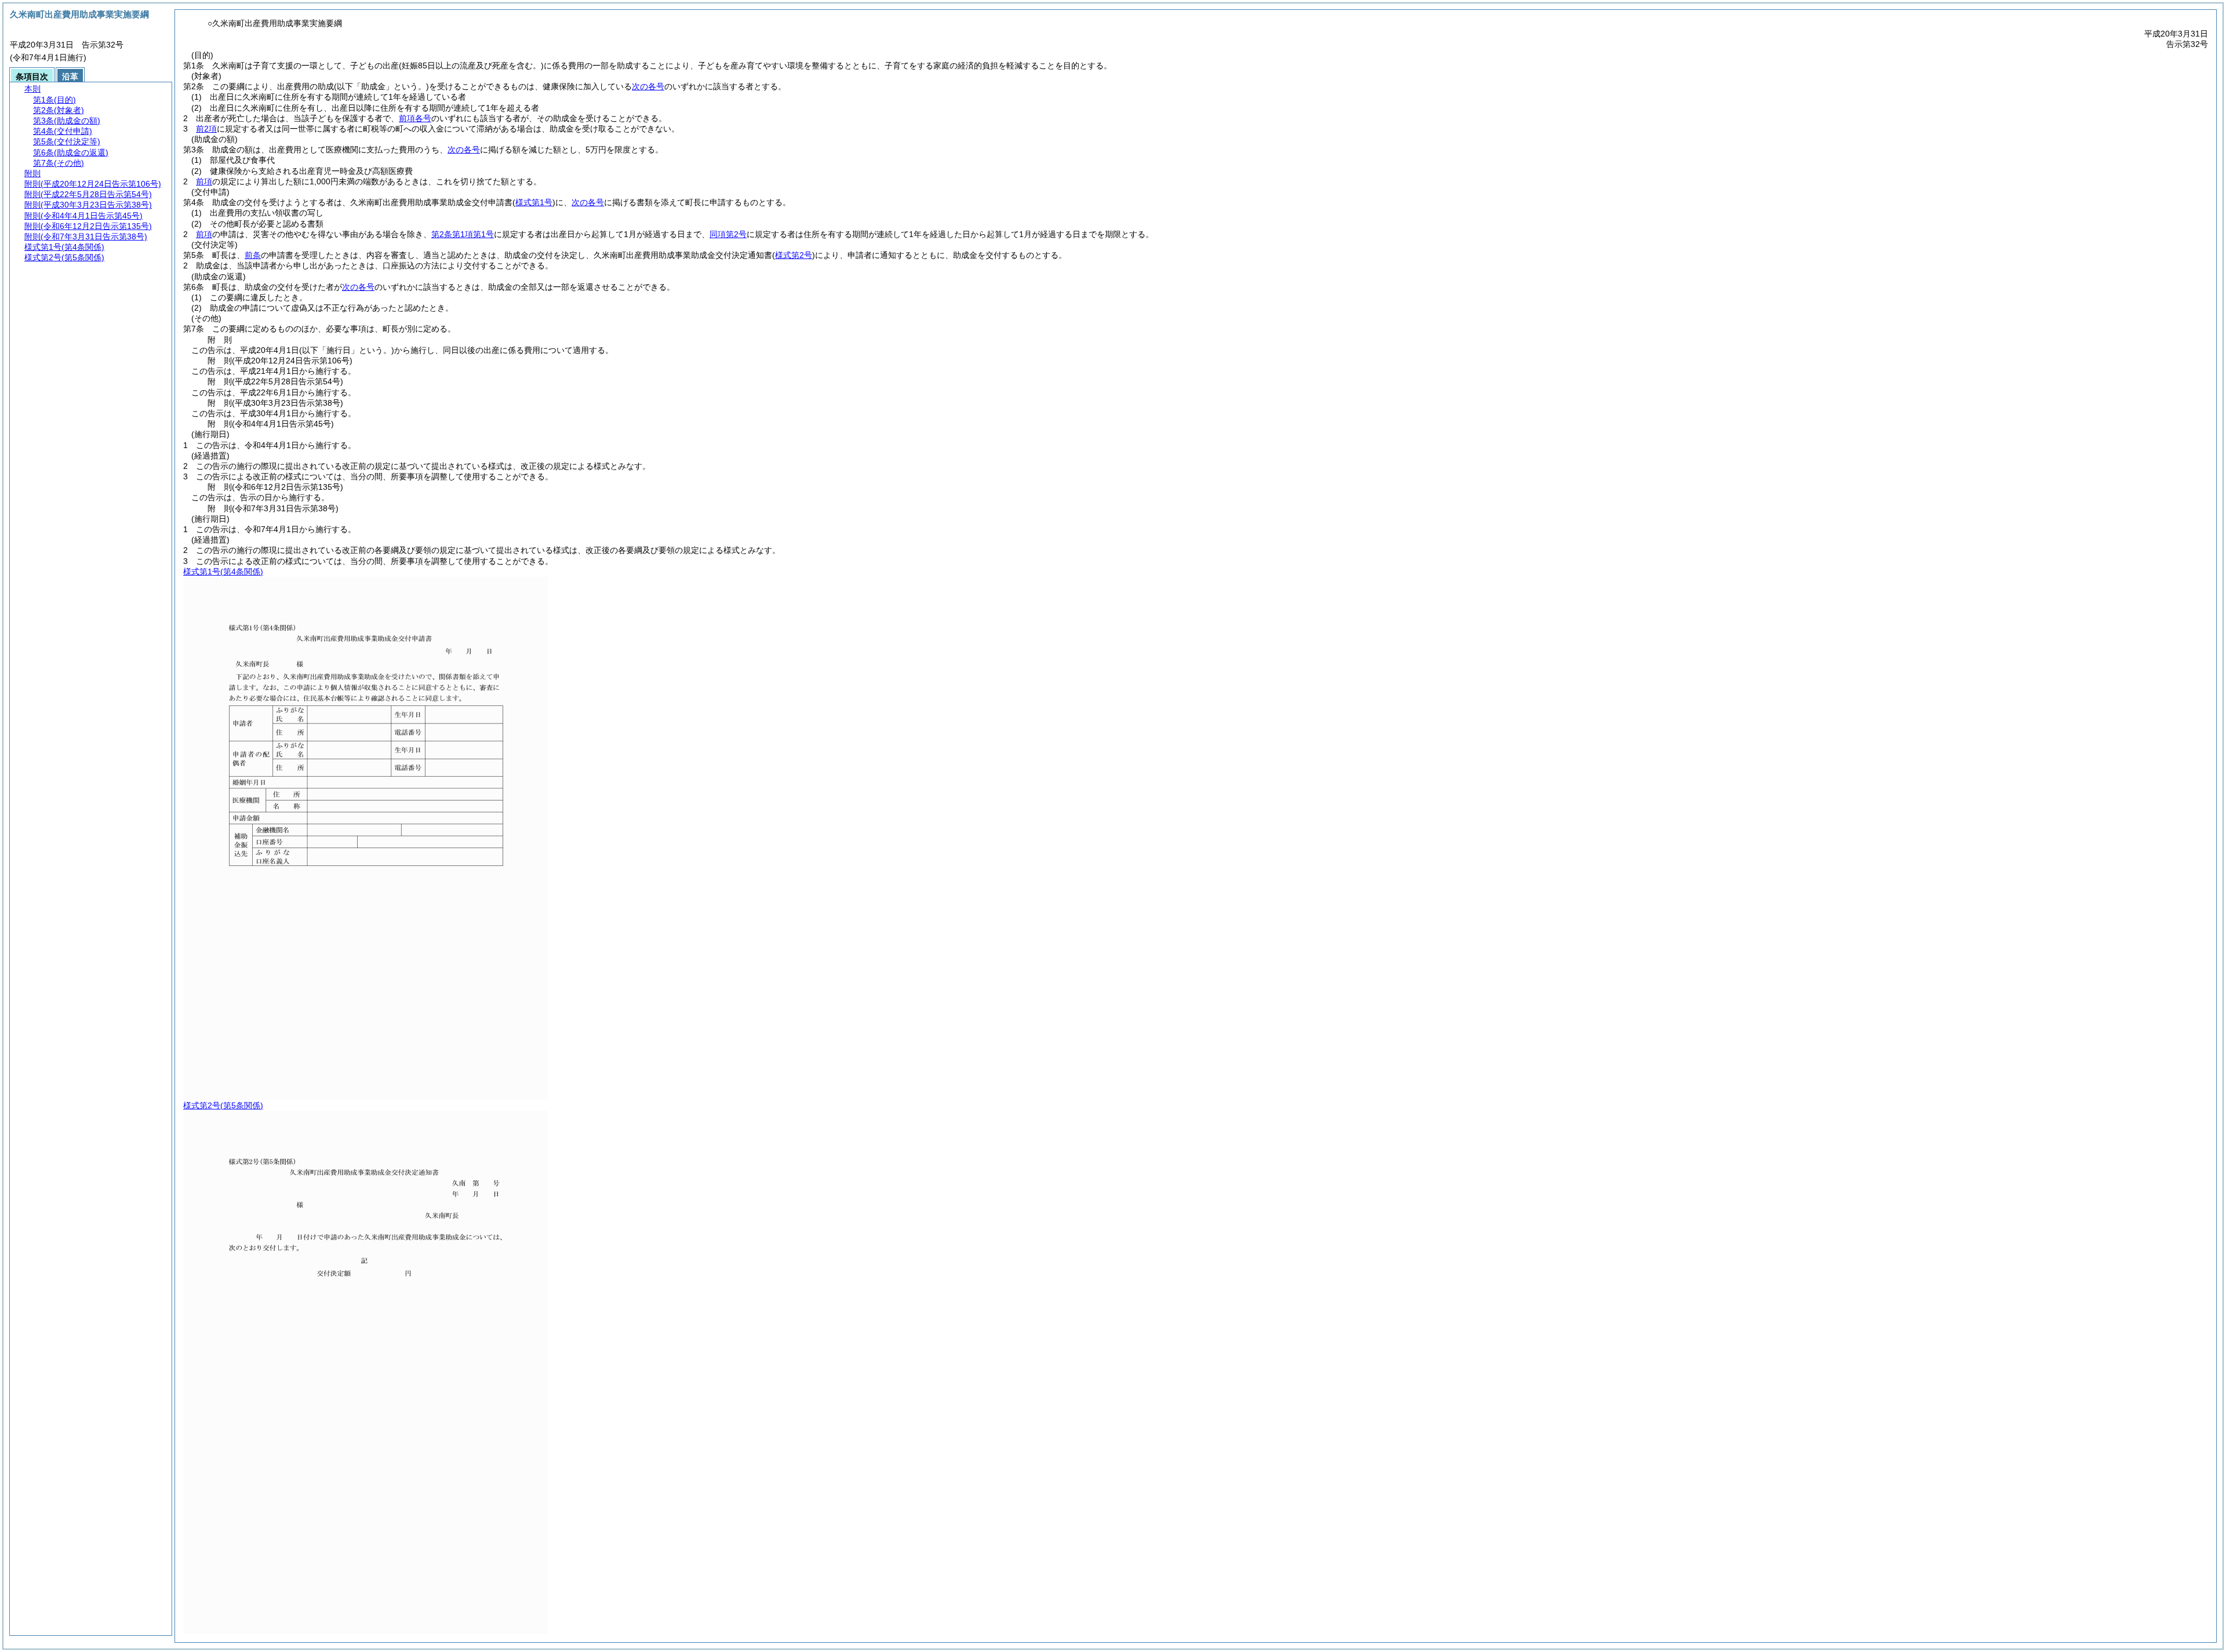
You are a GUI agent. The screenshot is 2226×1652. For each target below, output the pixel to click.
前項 (204, 181)
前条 (253, 255)
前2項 (206, 129)
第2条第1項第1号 (463, 234)
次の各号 (648, 86)
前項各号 (415, 118)
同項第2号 (728, 234)
